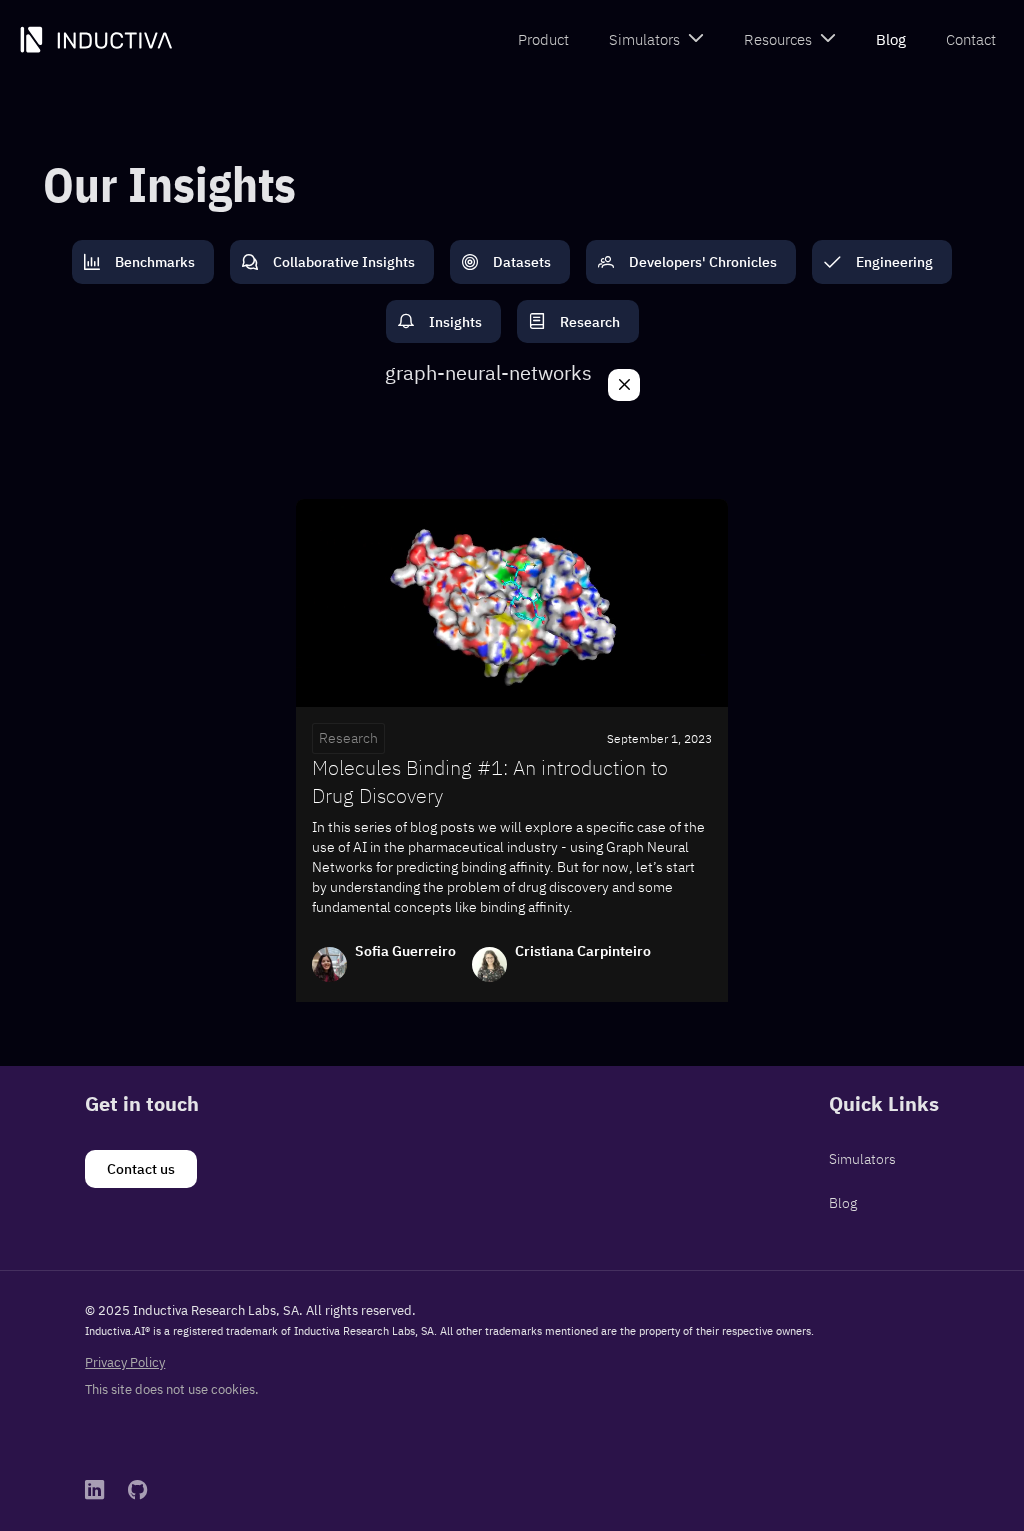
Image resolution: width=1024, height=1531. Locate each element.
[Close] (624, 385)
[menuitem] (543, 40)
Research (348, 738)
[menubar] (757, 40)
